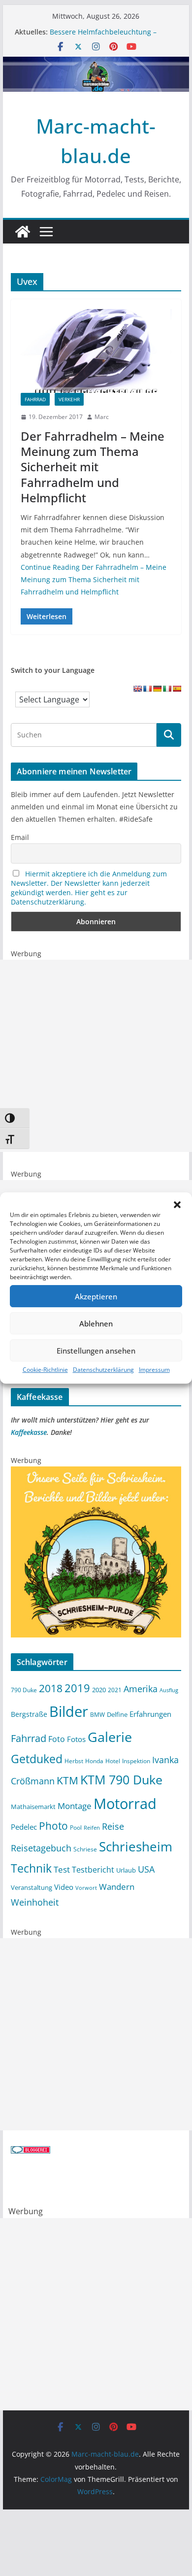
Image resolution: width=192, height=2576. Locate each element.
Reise (113, 1826)
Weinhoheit (35, 1902)
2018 (51, 1688)
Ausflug (169, 1690)
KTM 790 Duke (121, 1780)
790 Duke (24, 1690)
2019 (77, 1688)
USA (146, 1869)
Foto (57, 1739)
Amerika (141, 1689)
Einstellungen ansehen (96, 1351)
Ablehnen (96, 1323)
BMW (97, 1714)
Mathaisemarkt (33, 1807)
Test (62, 1869)
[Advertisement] (96, 1056)
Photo (53, 1826)
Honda (94, 1761)
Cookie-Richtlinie (45, 1370)
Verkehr (69, 399)
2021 (115, 1690)
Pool (76, 1827)
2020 (99, 1690)
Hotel (113, 1761)
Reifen (92, 1828)
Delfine (117, 1714)
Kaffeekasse (29, 1432)
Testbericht (93, 1870)
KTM (67, 1780)
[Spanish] (177, 689)
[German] (157, 689)
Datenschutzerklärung (103, 1370)
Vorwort (86, 1888)
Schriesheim (136, 1846)
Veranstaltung (32, 1888)
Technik (31, 1868)
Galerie (110, 1737)
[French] (147, 689)
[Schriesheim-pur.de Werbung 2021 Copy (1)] (96, 1473)
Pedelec (24, 1827)
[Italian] (167, 689)
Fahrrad (35, 399)
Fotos (76, 1739)
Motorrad (125, 1804)
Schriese (85, 1849)
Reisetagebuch (41, 1848)
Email (20, 837)
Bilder (69, 1711)
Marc (102, 417)
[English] (137, 689)
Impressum (154, 1370)
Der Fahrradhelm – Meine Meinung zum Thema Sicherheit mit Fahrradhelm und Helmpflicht (93, 467)
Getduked (37, 1759)
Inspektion (136, 1761)
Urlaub (126, 1870)
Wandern (117, 1886)
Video (64, 1887)
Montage (75, 1806)
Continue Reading (94, 579)
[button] (177, 1205)
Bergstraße (29, 1714)
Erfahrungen (150, 1714)
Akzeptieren (96, 1296)
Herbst (74, 1761)
